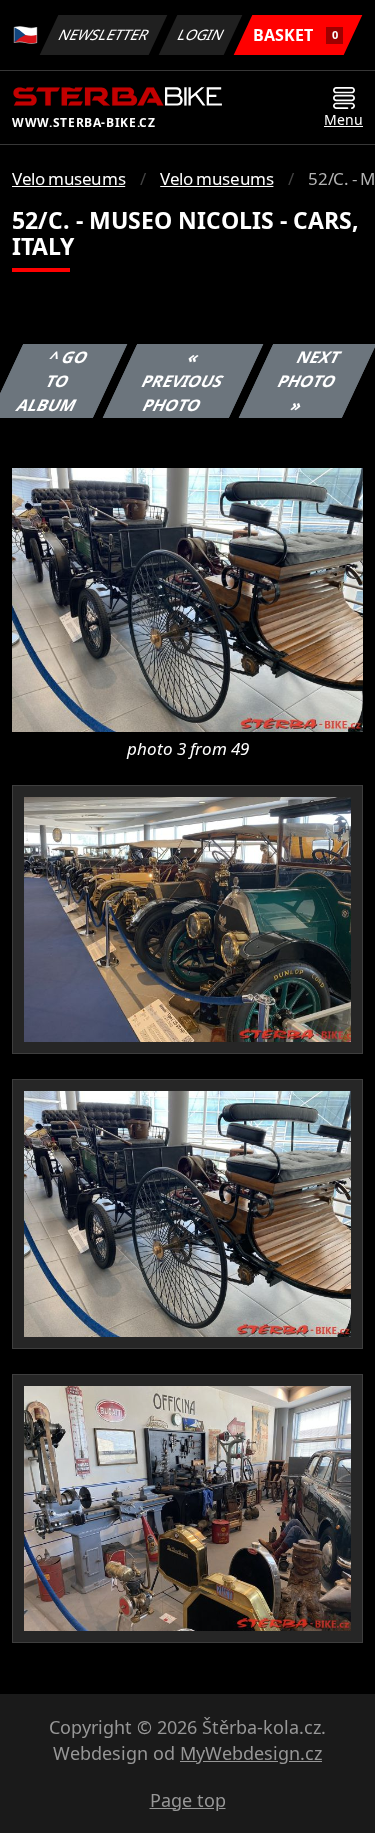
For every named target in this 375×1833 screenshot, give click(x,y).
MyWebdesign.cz (251, 1753)
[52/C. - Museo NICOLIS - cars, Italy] (187, 598)
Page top (188, 1800)
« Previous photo (183, 381)
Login (201, 34)
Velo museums (68, 178)
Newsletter (104, 34)
